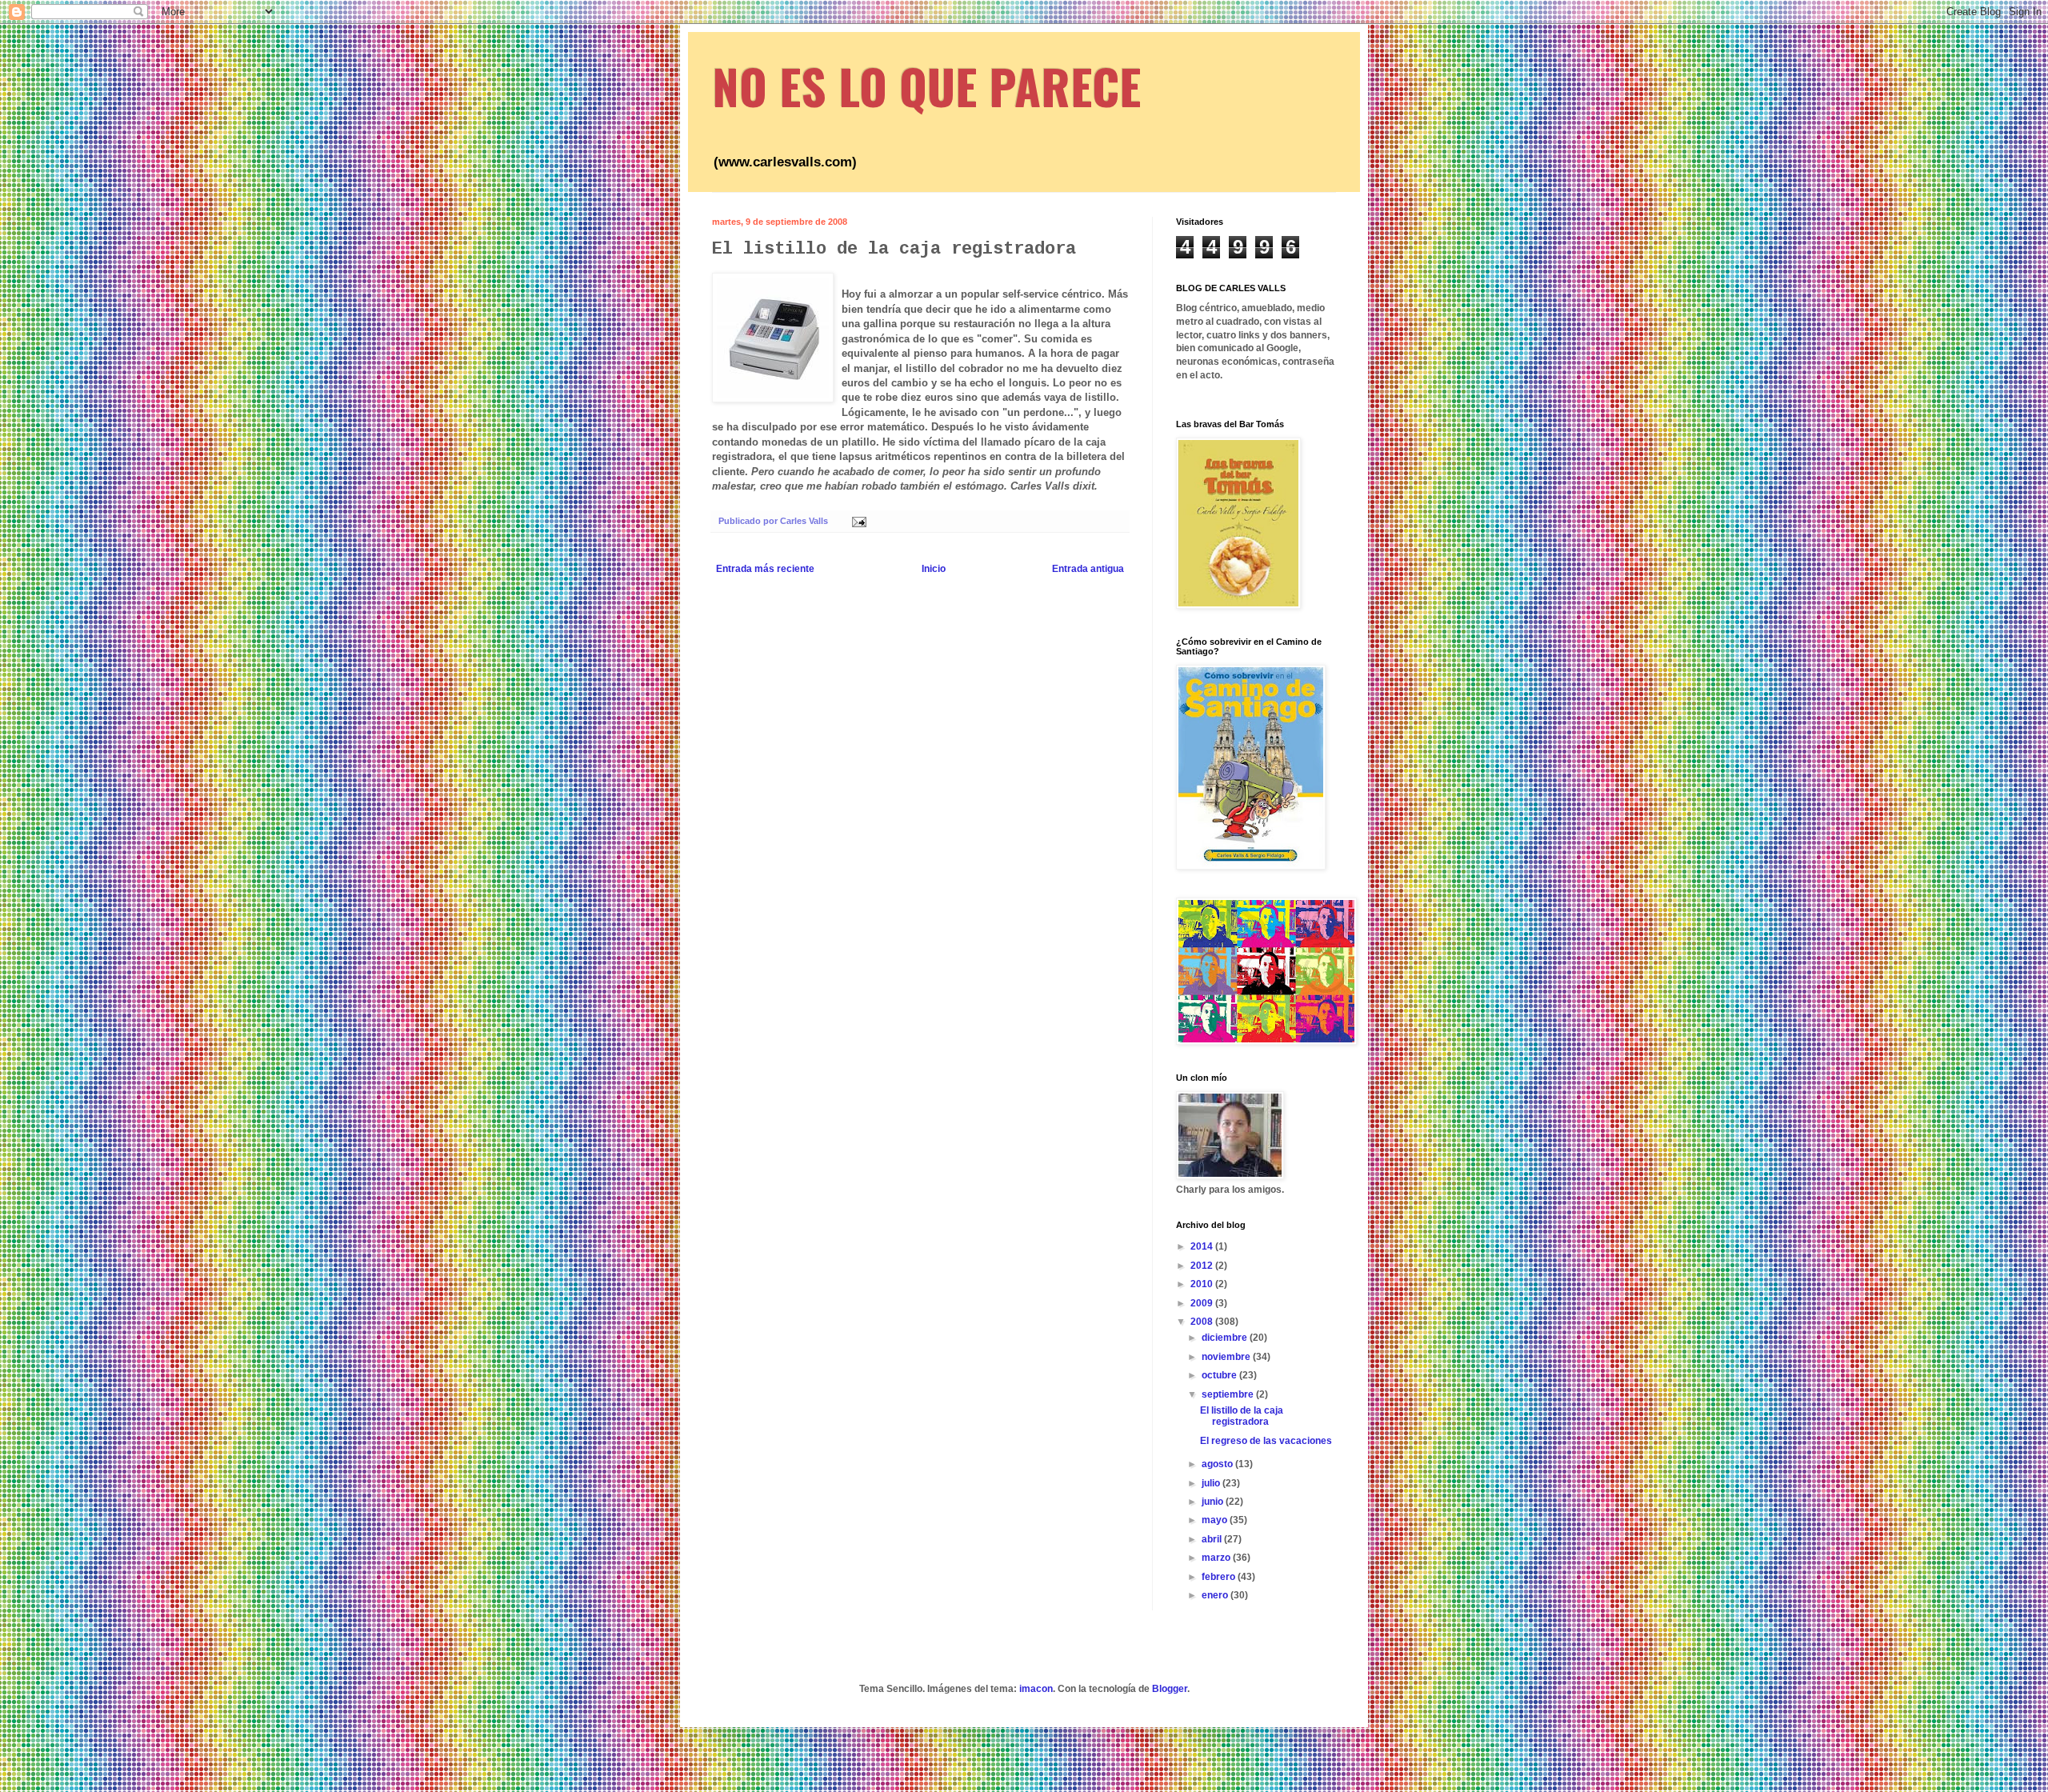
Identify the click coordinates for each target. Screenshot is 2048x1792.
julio (1212, 1483)
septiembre (1229, 1394)
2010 (1203, 1284)
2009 (1203, 1303)
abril (1213, 1539)
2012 (1203, 1266)
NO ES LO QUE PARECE (926, 85)
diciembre (1226, 1338)
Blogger (1170, 1689)
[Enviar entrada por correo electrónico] (858, 521)
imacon (1036, 1689)
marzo (1217, 1558)
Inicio (934, 569)
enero (1216, 1595)
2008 (1203, 1322)
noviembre (1227, 1357)
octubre (1220, 1375)
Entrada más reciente (765, 569)
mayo (1216, 1520)
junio (1214, 1502)
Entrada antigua (1088, 569)
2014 (1203, 1246)
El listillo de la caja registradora (1242, 1416)
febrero (1220, 1577)
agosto (1218, 1464)
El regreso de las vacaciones (1266, 1441)
